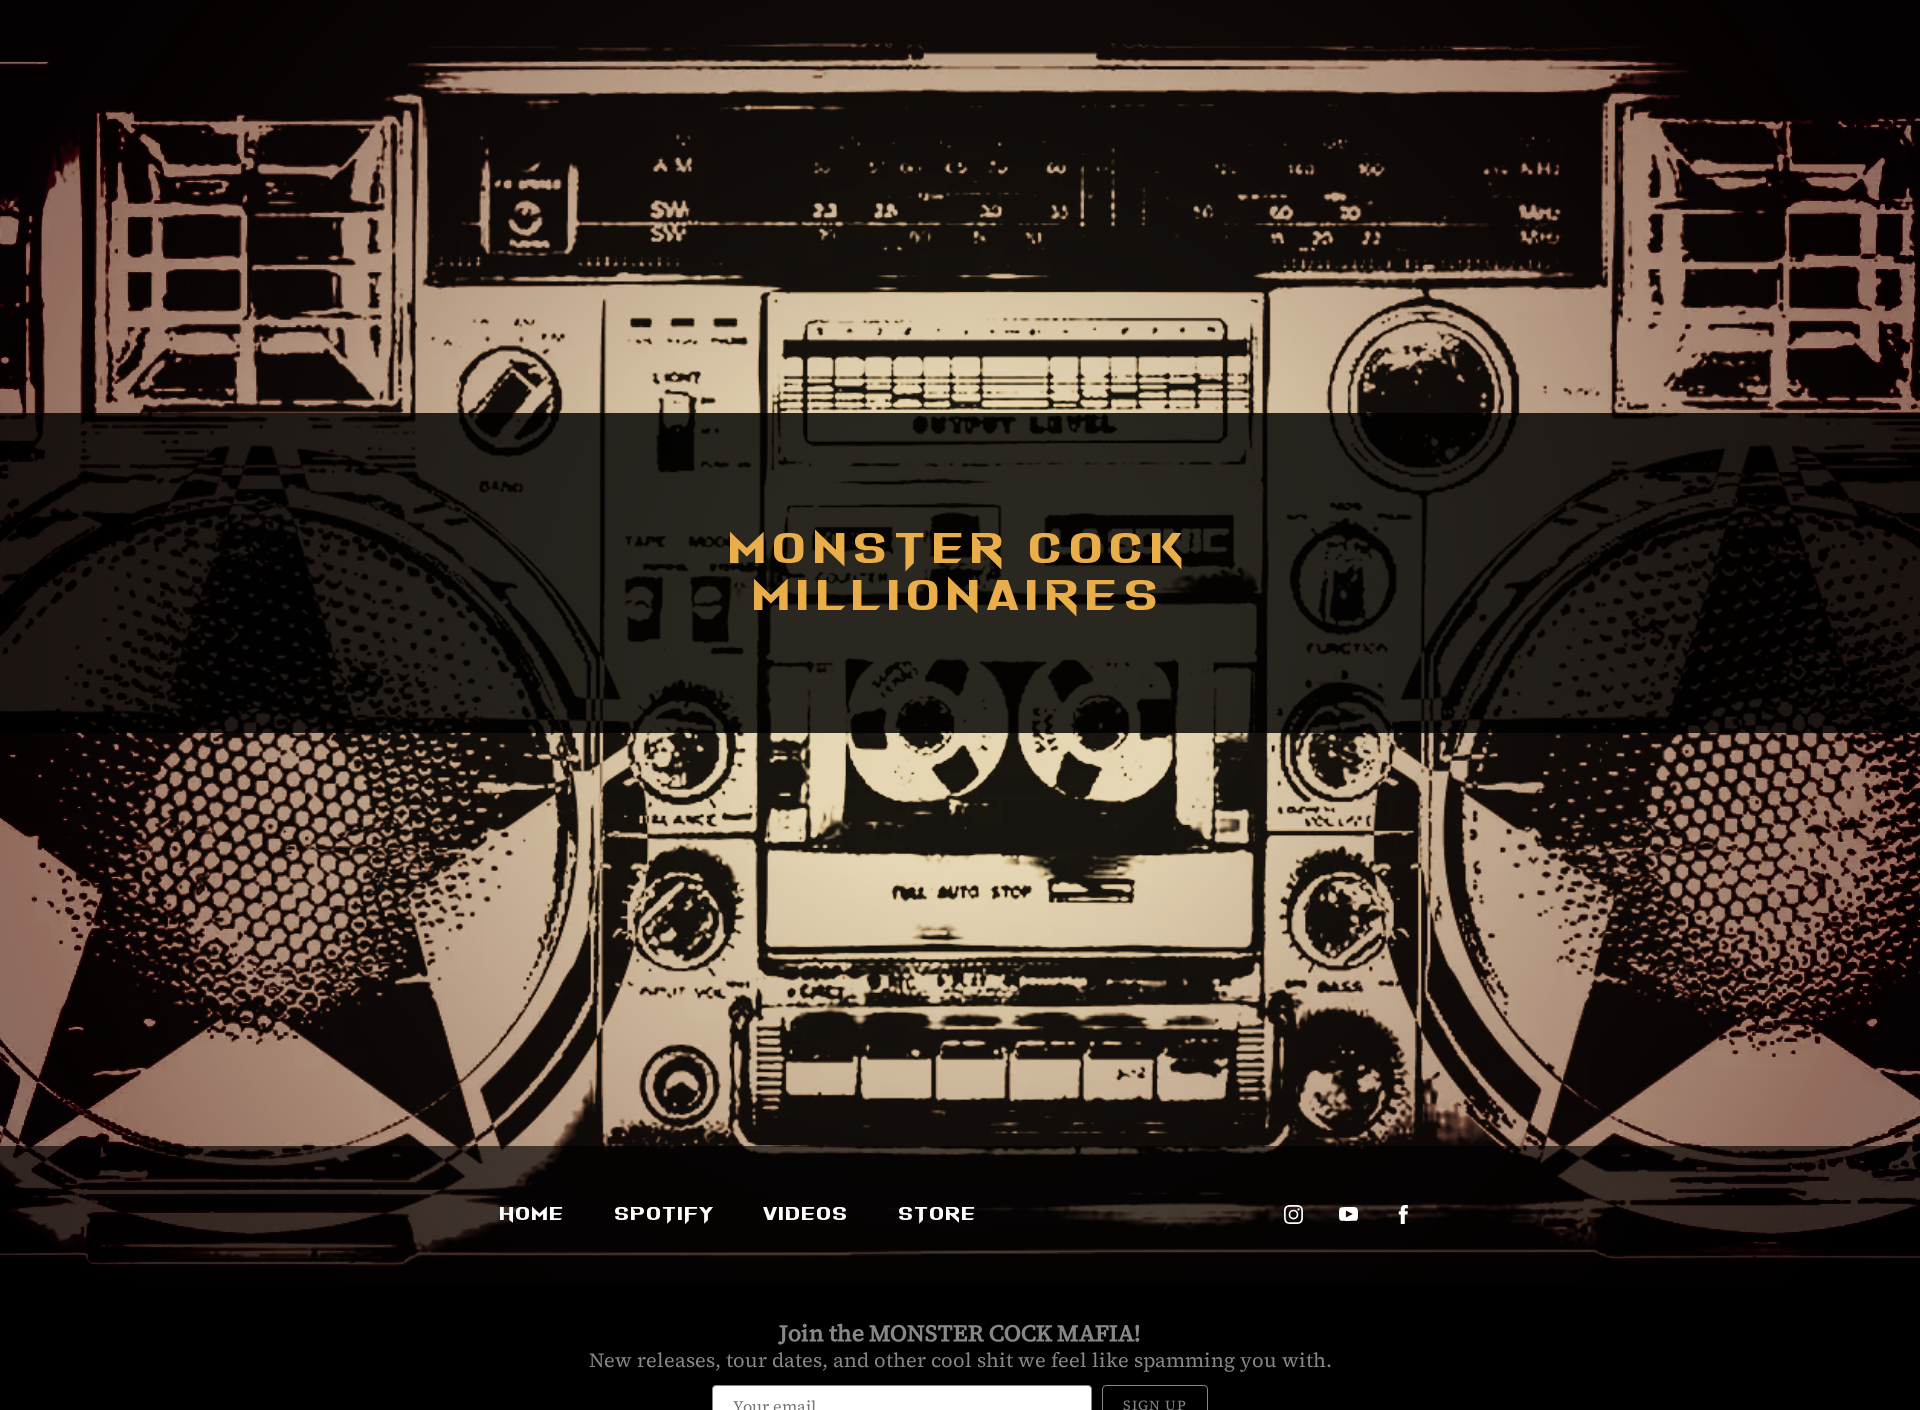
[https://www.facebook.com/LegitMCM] (1403, 1214)
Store (938, 1214)
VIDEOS (806, 1214)
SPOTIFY (665, 1214)
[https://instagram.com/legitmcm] (1293, 1214)
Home (532, 1214)
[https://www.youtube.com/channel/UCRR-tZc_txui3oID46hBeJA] (1348, 1214)
